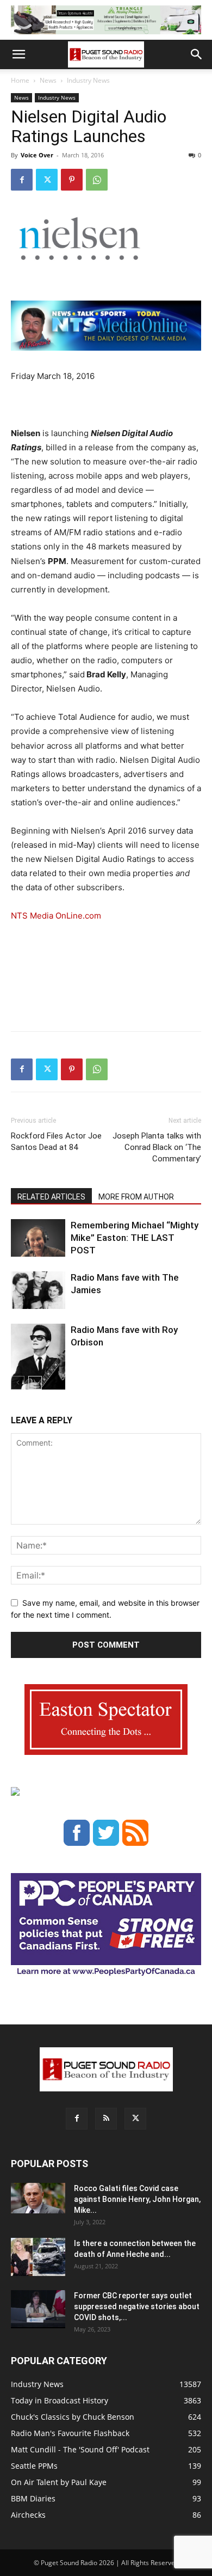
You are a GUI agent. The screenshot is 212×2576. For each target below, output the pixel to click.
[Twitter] (47, 180)
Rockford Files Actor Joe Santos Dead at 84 (56, 1142)
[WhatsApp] (97, 180)
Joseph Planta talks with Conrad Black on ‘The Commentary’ (157, 1147)
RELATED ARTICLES (51, 1197)
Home (20, 80)
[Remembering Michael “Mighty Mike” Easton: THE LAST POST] (38, 1238)
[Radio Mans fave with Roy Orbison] (38, 1361)
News (48, 80)
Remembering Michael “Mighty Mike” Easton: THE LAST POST (135, 1238)
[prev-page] (18, 1383)
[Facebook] (22, 180)
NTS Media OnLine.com (56, 916)
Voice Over (37, 155)
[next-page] (35, 1383)
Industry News (88, 80)
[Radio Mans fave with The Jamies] (38, 1290)
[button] (18, 54)
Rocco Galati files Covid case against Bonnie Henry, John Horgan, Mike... (137, 2199)
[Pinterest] (72, 180)
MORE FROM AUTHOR (136, 1197)
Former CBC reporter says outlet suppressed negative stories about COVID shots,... (137, 2306)
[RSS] (106, 2119)
